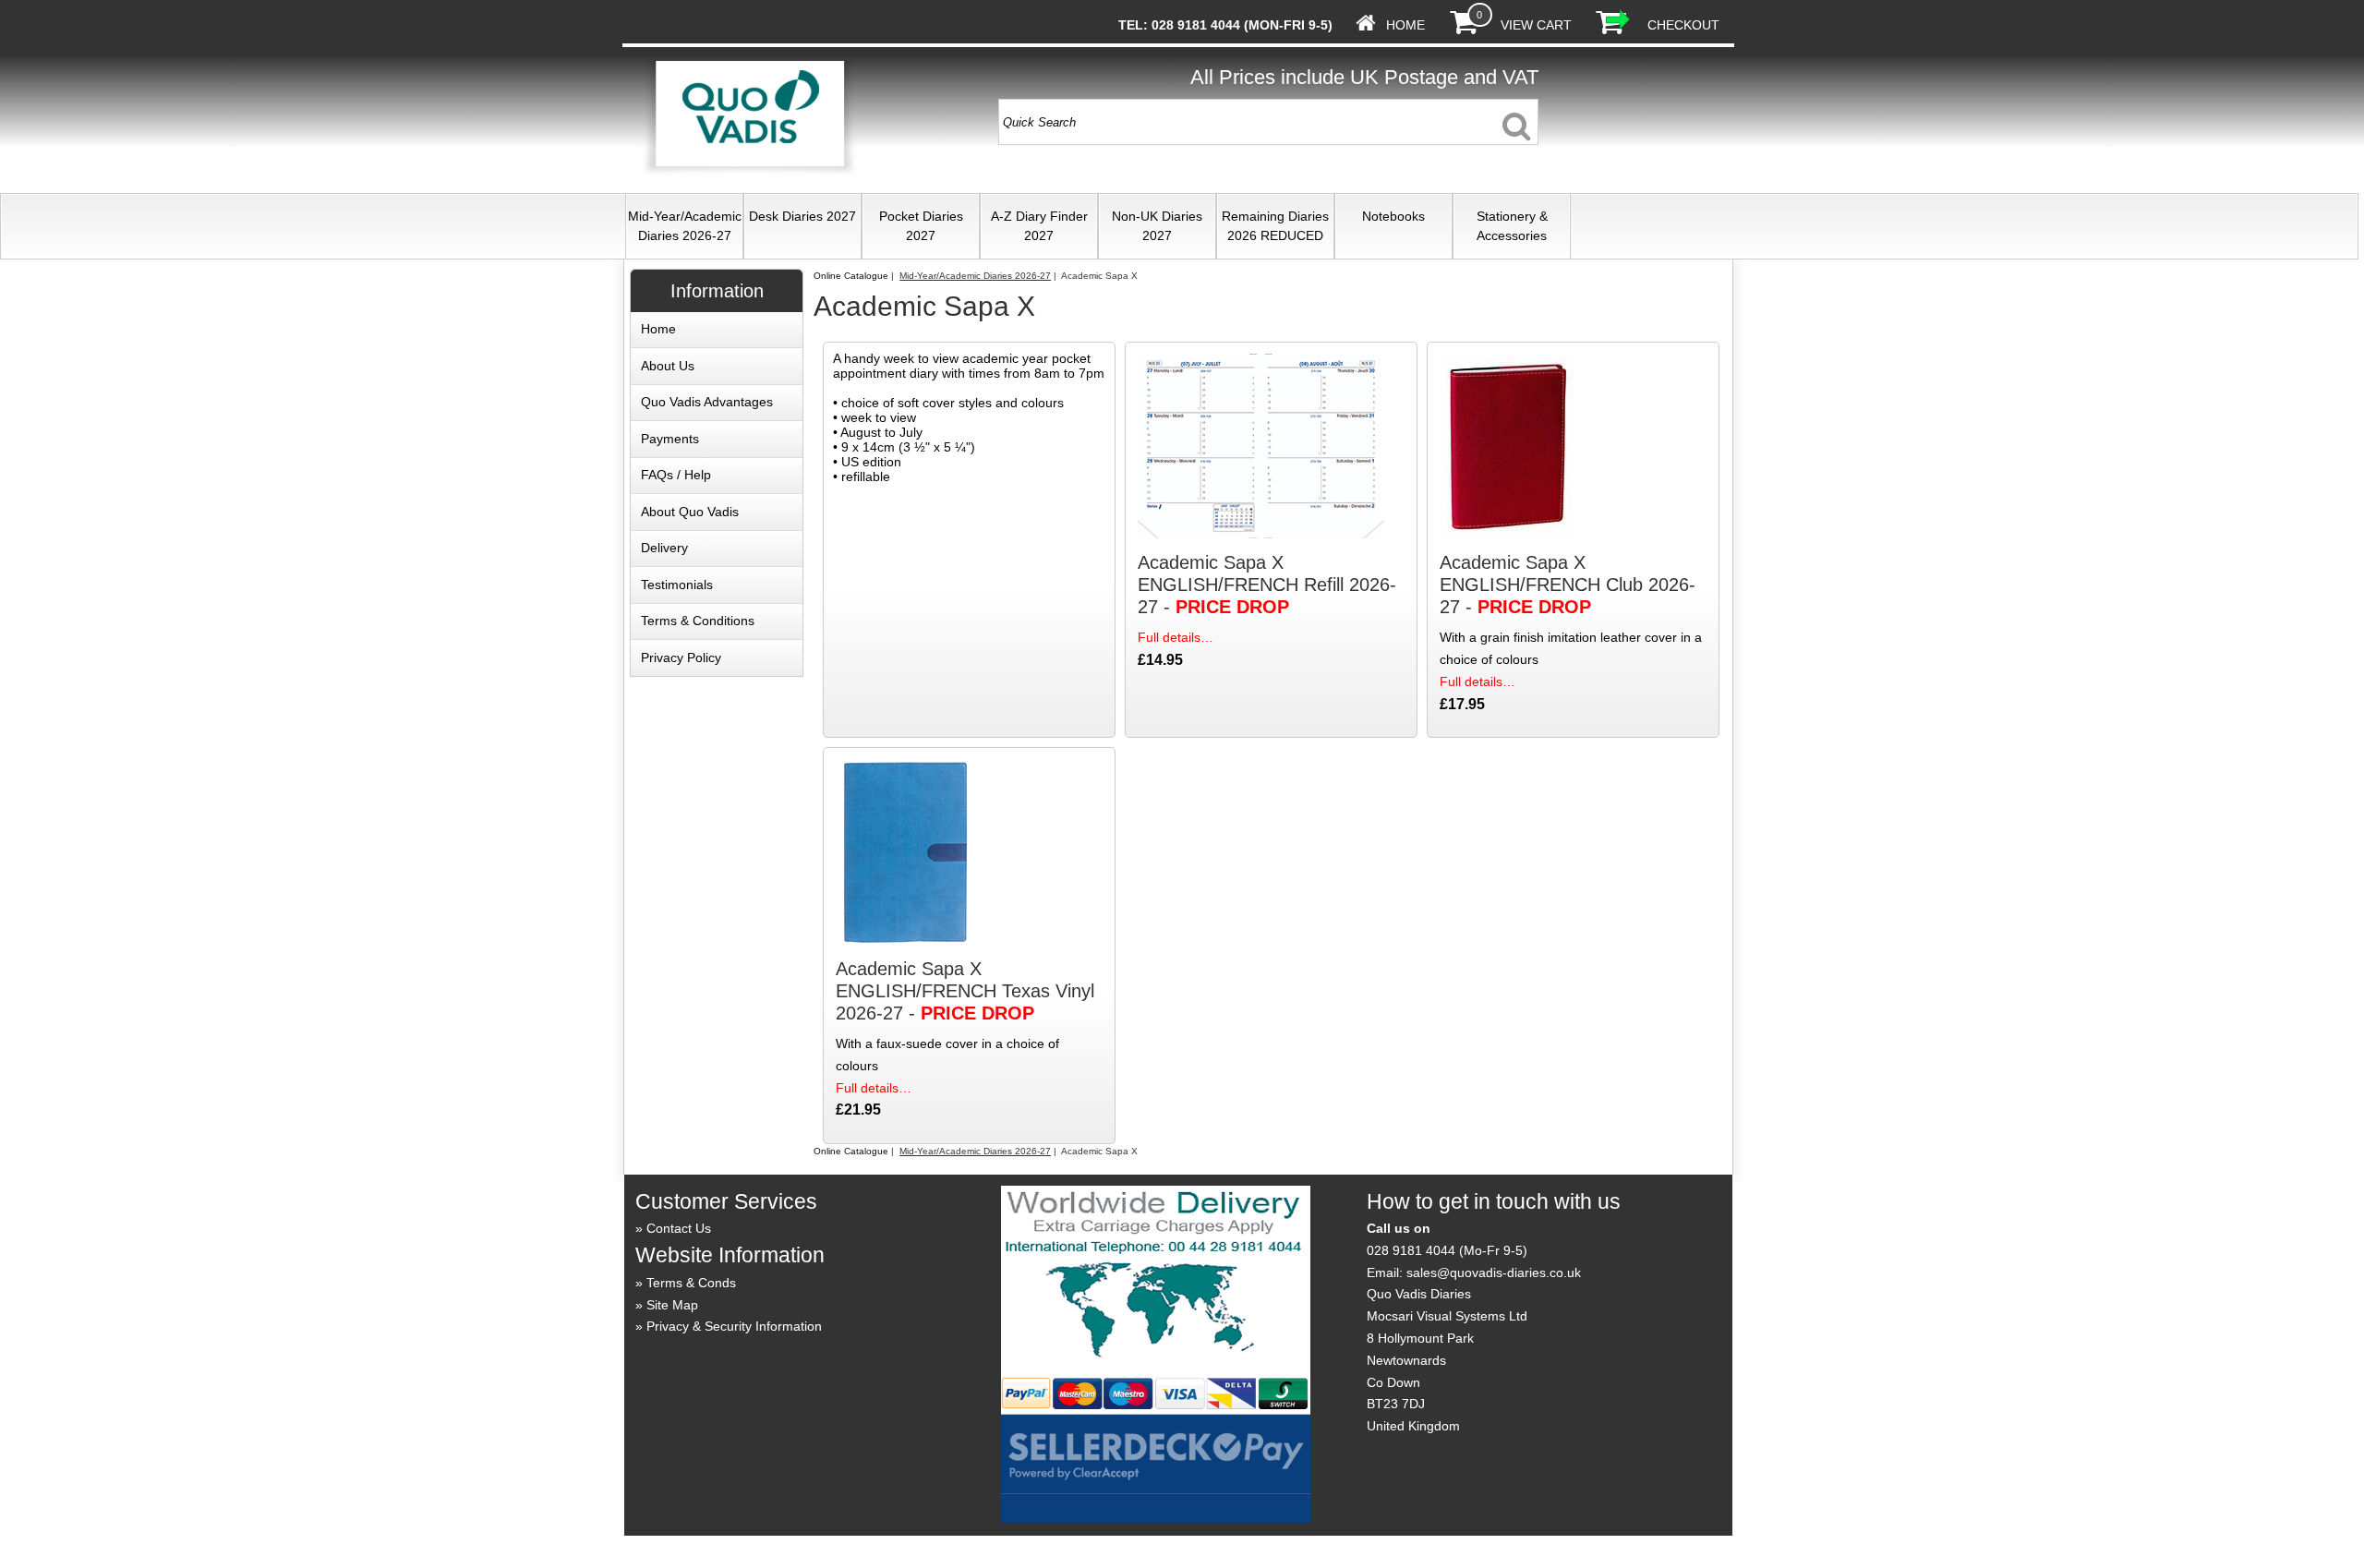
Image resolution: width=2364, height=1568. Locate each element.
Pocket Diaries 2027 (921, 226)
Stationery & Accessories (1512, 226)
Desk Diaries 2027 (802, 216)
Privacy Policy (681, 657)
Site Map (672, 1305)
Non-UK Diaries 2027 (1157, 226)
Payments (670, 439)
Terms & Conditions (698, 621)
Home (1405, 25)
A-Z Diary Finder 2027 (1039, 226)
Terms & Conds (691, 1283)
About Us (668, 366)
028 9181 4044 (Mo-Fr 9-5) (1447, 1250)
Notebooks (1393, 216)
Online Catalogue (851, 276)
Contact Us (679, 1228)
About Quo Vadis (690, 512)
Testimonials (677, 585)
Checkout (1683, 25)
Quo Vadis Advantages (707, 402)
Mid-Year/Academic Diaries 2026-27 (685, 226)
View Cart (1536, 25)
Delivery (664, 548)
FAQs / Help (676, 475)
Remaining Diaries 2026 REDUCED (1275, 226)
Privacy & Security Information (734, 1326)
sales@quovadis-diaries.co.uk (1494, 1272)
